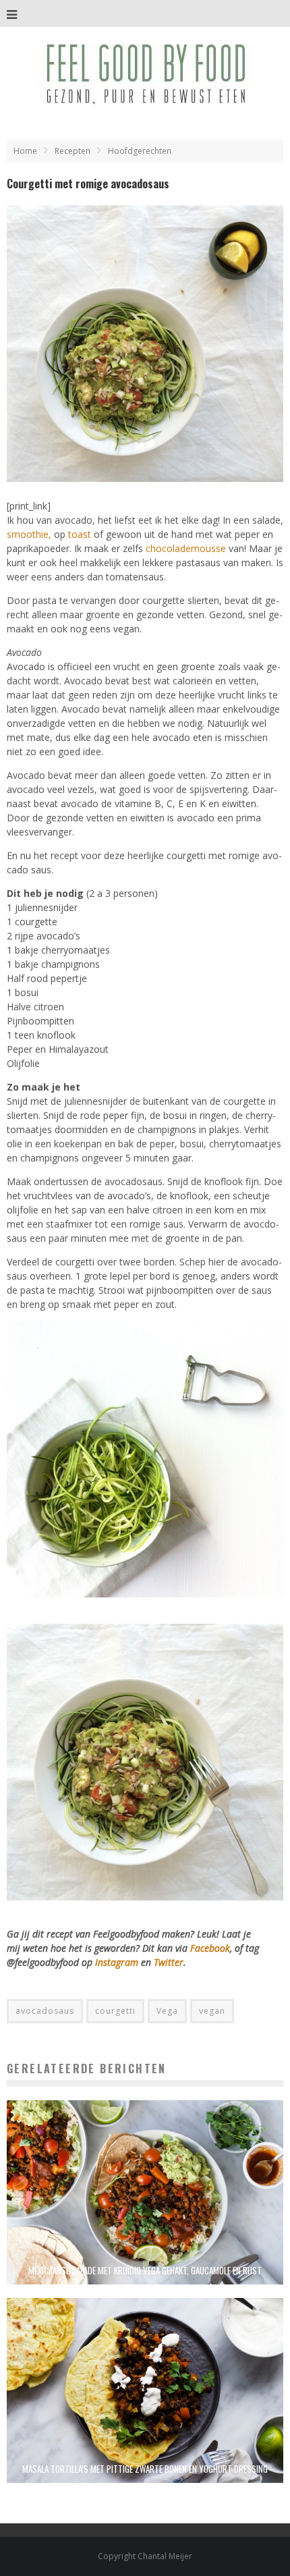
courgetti (115, 2011)
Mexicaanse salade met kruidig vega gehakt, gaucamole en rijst (145, 2270)
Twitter (169, 1962)
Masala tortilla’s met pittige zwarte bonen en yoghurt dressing (145, 2469)
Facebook (210, 1948)
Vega (167, 2011)
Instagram (118, 1962)
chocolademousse (186, 548)
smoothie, (29, 534)
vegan (212, 2011)
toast (80, 534)
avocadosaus (45, 2011)
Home (25, 151)
